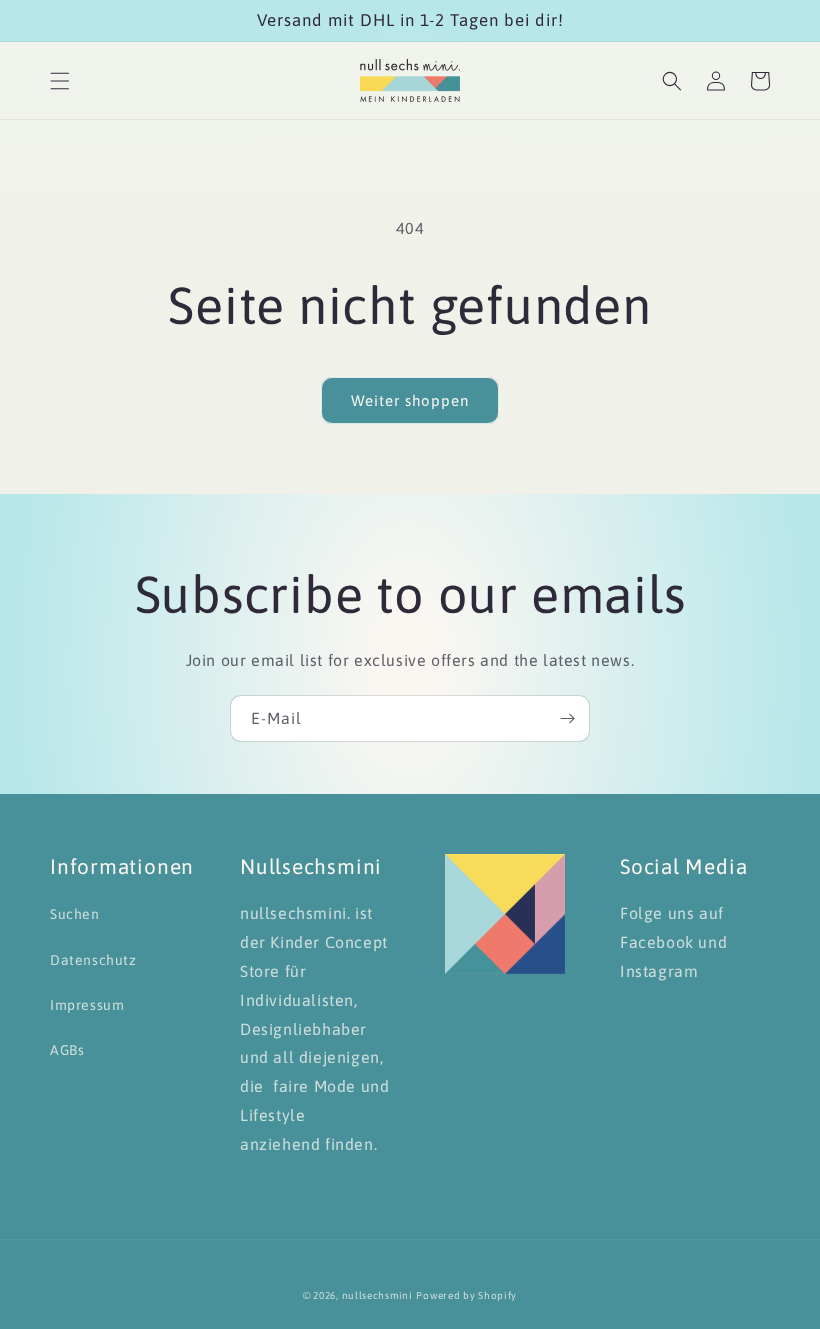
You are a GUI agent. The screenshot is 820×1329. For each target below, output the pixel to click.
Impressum (87, 1005)
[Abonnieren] (567, 718)
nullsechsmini (377, 1295)
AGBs (67, 1050)
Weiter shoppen (410, 400)
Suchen (75, 914)
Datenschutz (93, 960)
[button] (60, 81)
